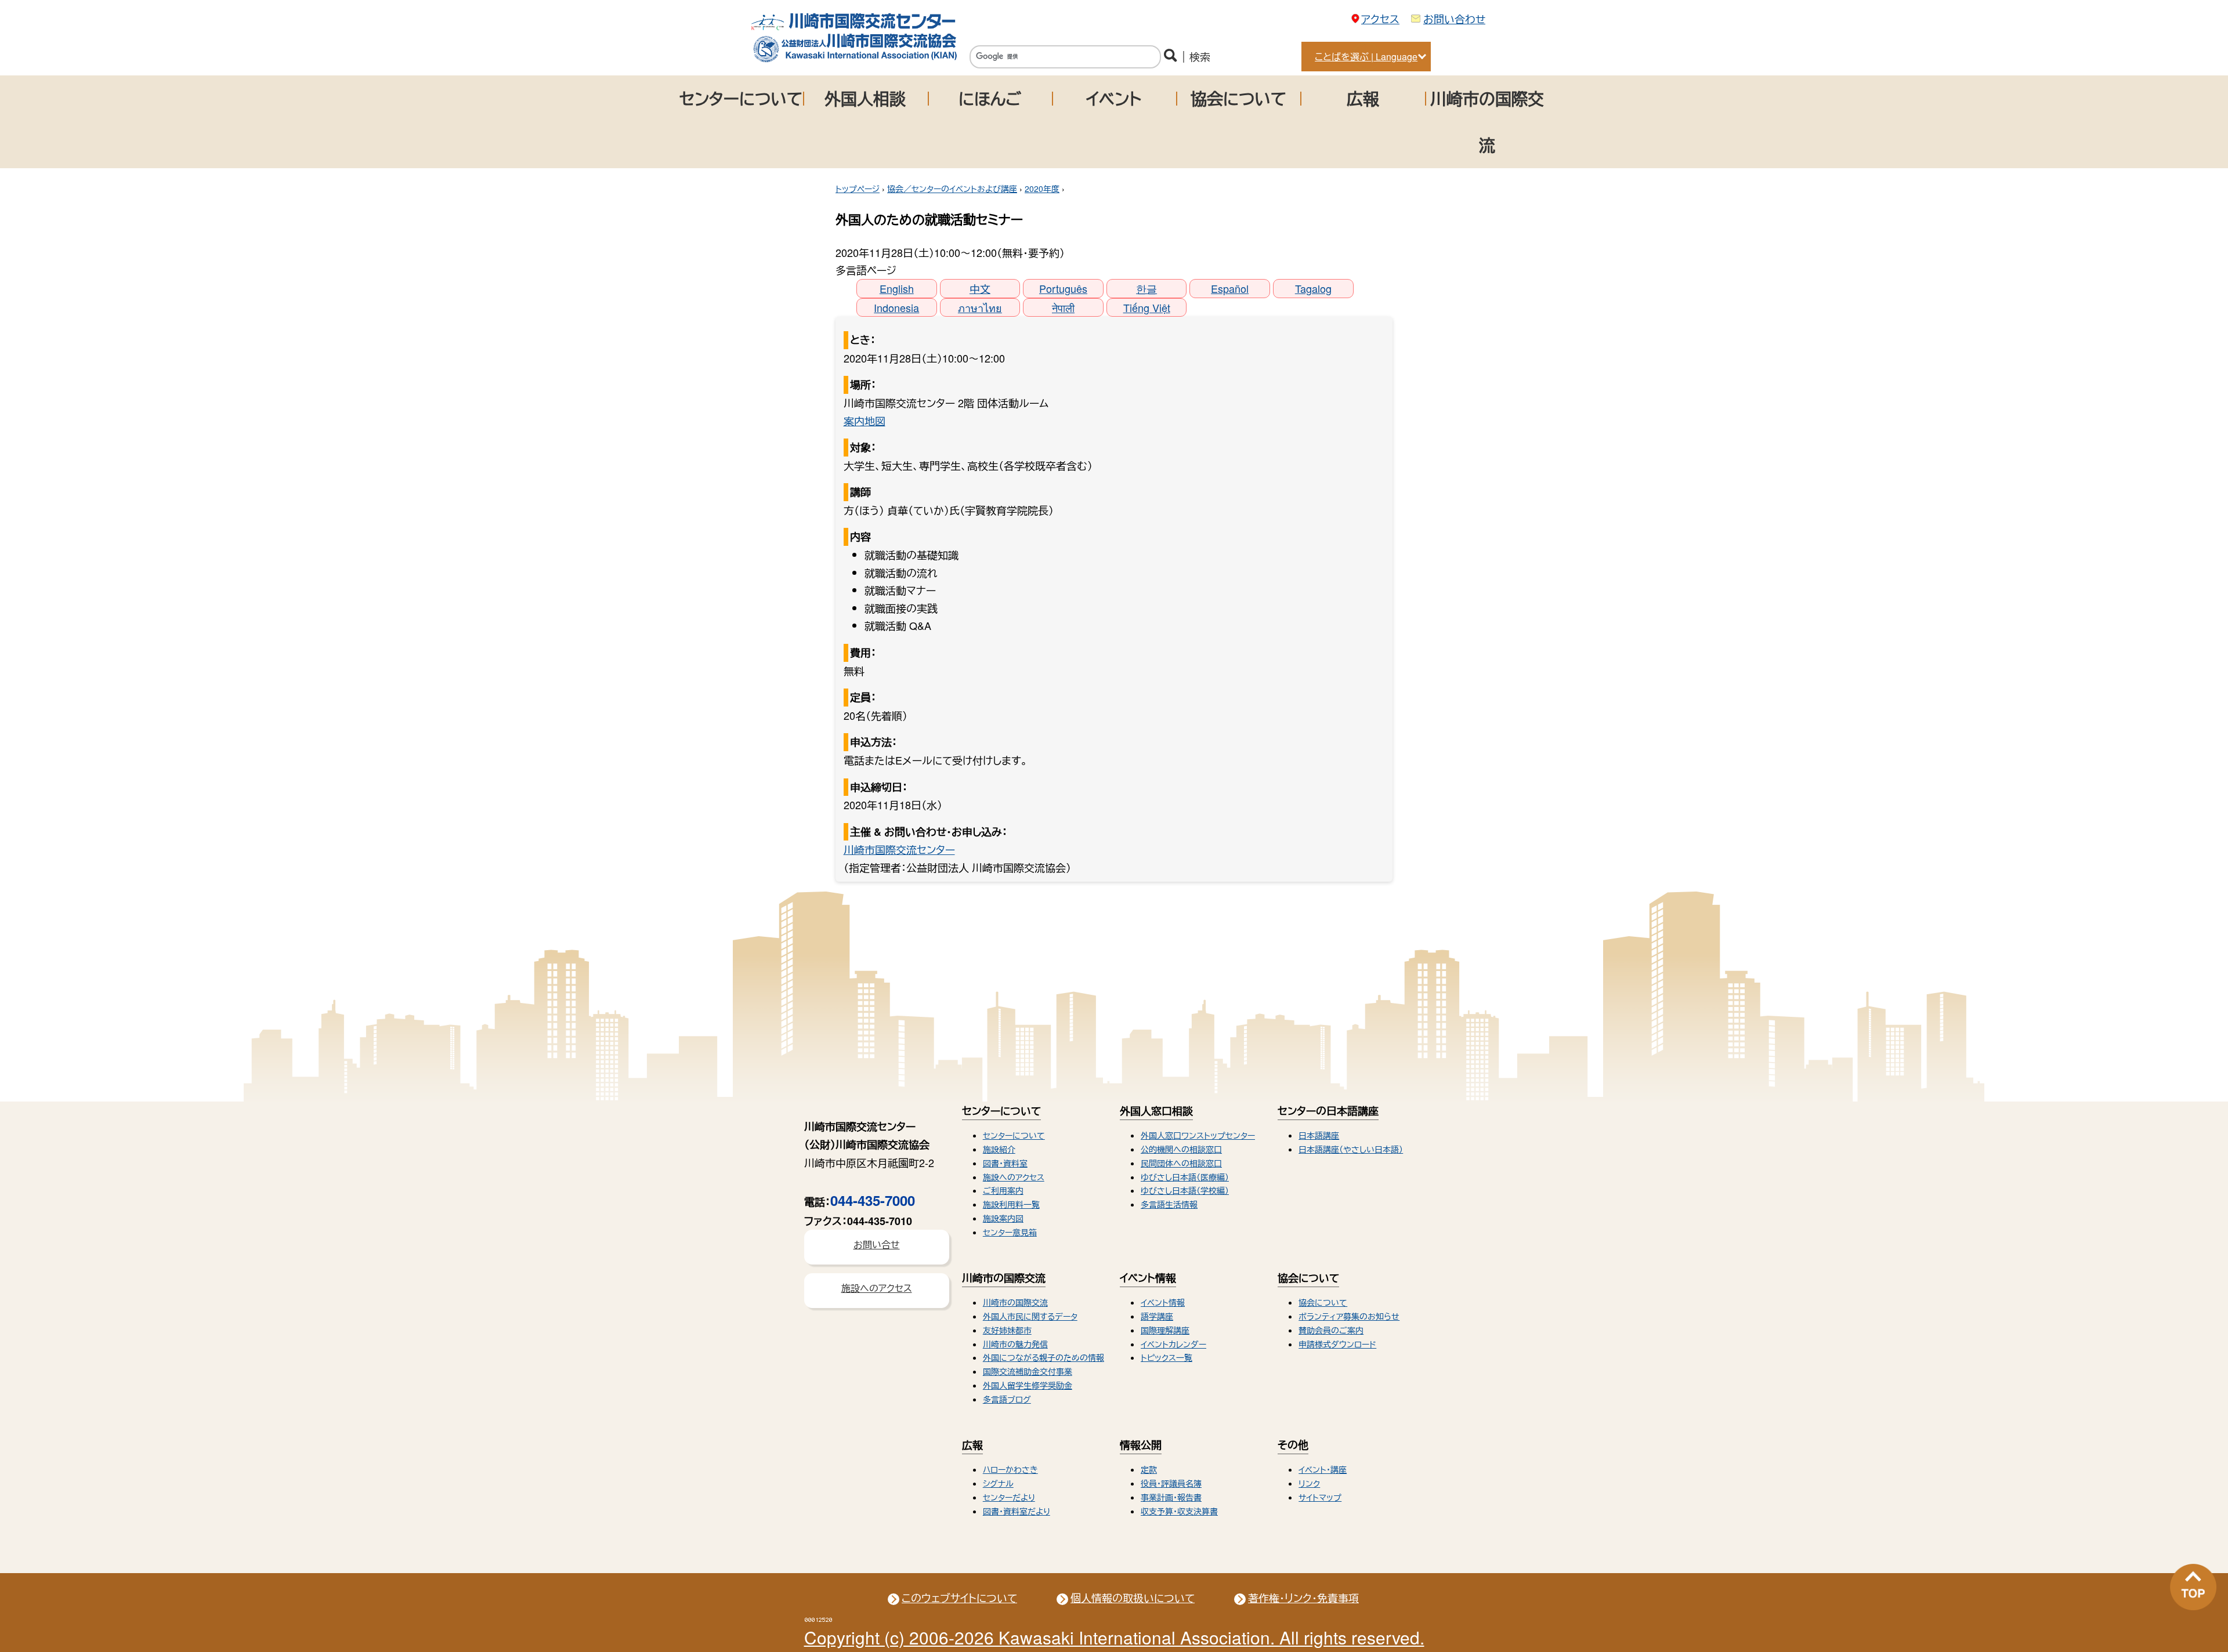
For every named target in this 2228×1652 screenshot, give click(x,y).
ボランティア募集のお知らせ (1349, 1316)
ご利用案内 (1003, 1190)
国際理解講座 (1165, 1330)
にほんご (990, 98)
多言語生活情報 (1169, 1204)
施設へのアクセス (1014, 1177)
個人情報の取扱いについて (1133, 1597)
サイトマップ (1320, 1497)
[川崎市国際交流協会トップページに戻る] (854, 59)
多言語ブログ (1007, 1399)
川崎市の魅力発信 (1015, 1344)
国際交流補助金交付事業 (1028, 1371)
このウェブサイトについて (959, 1597)
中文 (980, 288)
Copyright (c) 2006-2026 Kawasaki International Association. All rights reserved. (1114, 1637)
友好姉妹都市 (1007, 1330)
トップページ (858, 189)
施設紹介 (999, 1149)
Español (1230, 288)
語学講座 (1157, 1316)
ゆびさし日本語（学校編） (1185, 1190)
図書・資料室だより (1017, 1511)
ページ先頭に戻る (2193, 1587)
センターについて (741, 98)
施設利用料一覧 (1011, 1204)
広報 (1363, 98)
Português (1063, 288)
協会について (1238, 98)
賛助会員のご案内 (1331, 1330)
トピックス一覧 (1167, 1357)
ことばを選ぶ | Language (1366, 57)
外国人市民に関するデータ (1030, 1316)
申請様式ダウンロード (1337, 1344)
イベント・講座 (1323, 1469)
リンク (1309, 1483)
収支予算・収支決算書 (1179, 1511)
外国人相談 (865, 98)
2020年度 (1042, 189)
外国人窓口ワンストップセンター (1198, 1135)
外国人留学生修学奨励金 (1028, 1385)
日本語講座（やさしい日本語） (1351, 1149)
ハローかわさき (1010, 1469)
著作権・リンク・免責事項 (1303, 1597)
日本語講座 (1319, 1135)
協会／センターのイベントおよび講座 (952, 189)
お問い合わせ (1454, 19)
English (897, 288)
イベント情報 (1163, 1302)
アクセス (1380, 19)
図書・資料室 (1005, 1163)
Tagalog (1313, 288)
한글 (1146, 288)
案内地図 (865, 421)
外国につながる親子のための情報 (1044, 1357)
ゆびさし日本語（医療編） (1185, 1177)
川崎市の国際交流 (1487, 122)
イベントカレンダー (1173, 1344)
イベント (1114, 98)
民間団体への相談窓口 (1181, 1163)
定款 (1149, 1469)
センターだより (1009, 1497)
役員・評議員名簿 (1171, 1483)
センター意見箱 (1010, 1232)
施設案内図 (1003, 1218)
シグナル (998, 1483)
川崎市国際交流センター (899, 849)
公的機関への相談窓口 (1181, 1149)
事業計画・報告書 (1171, 1497)
